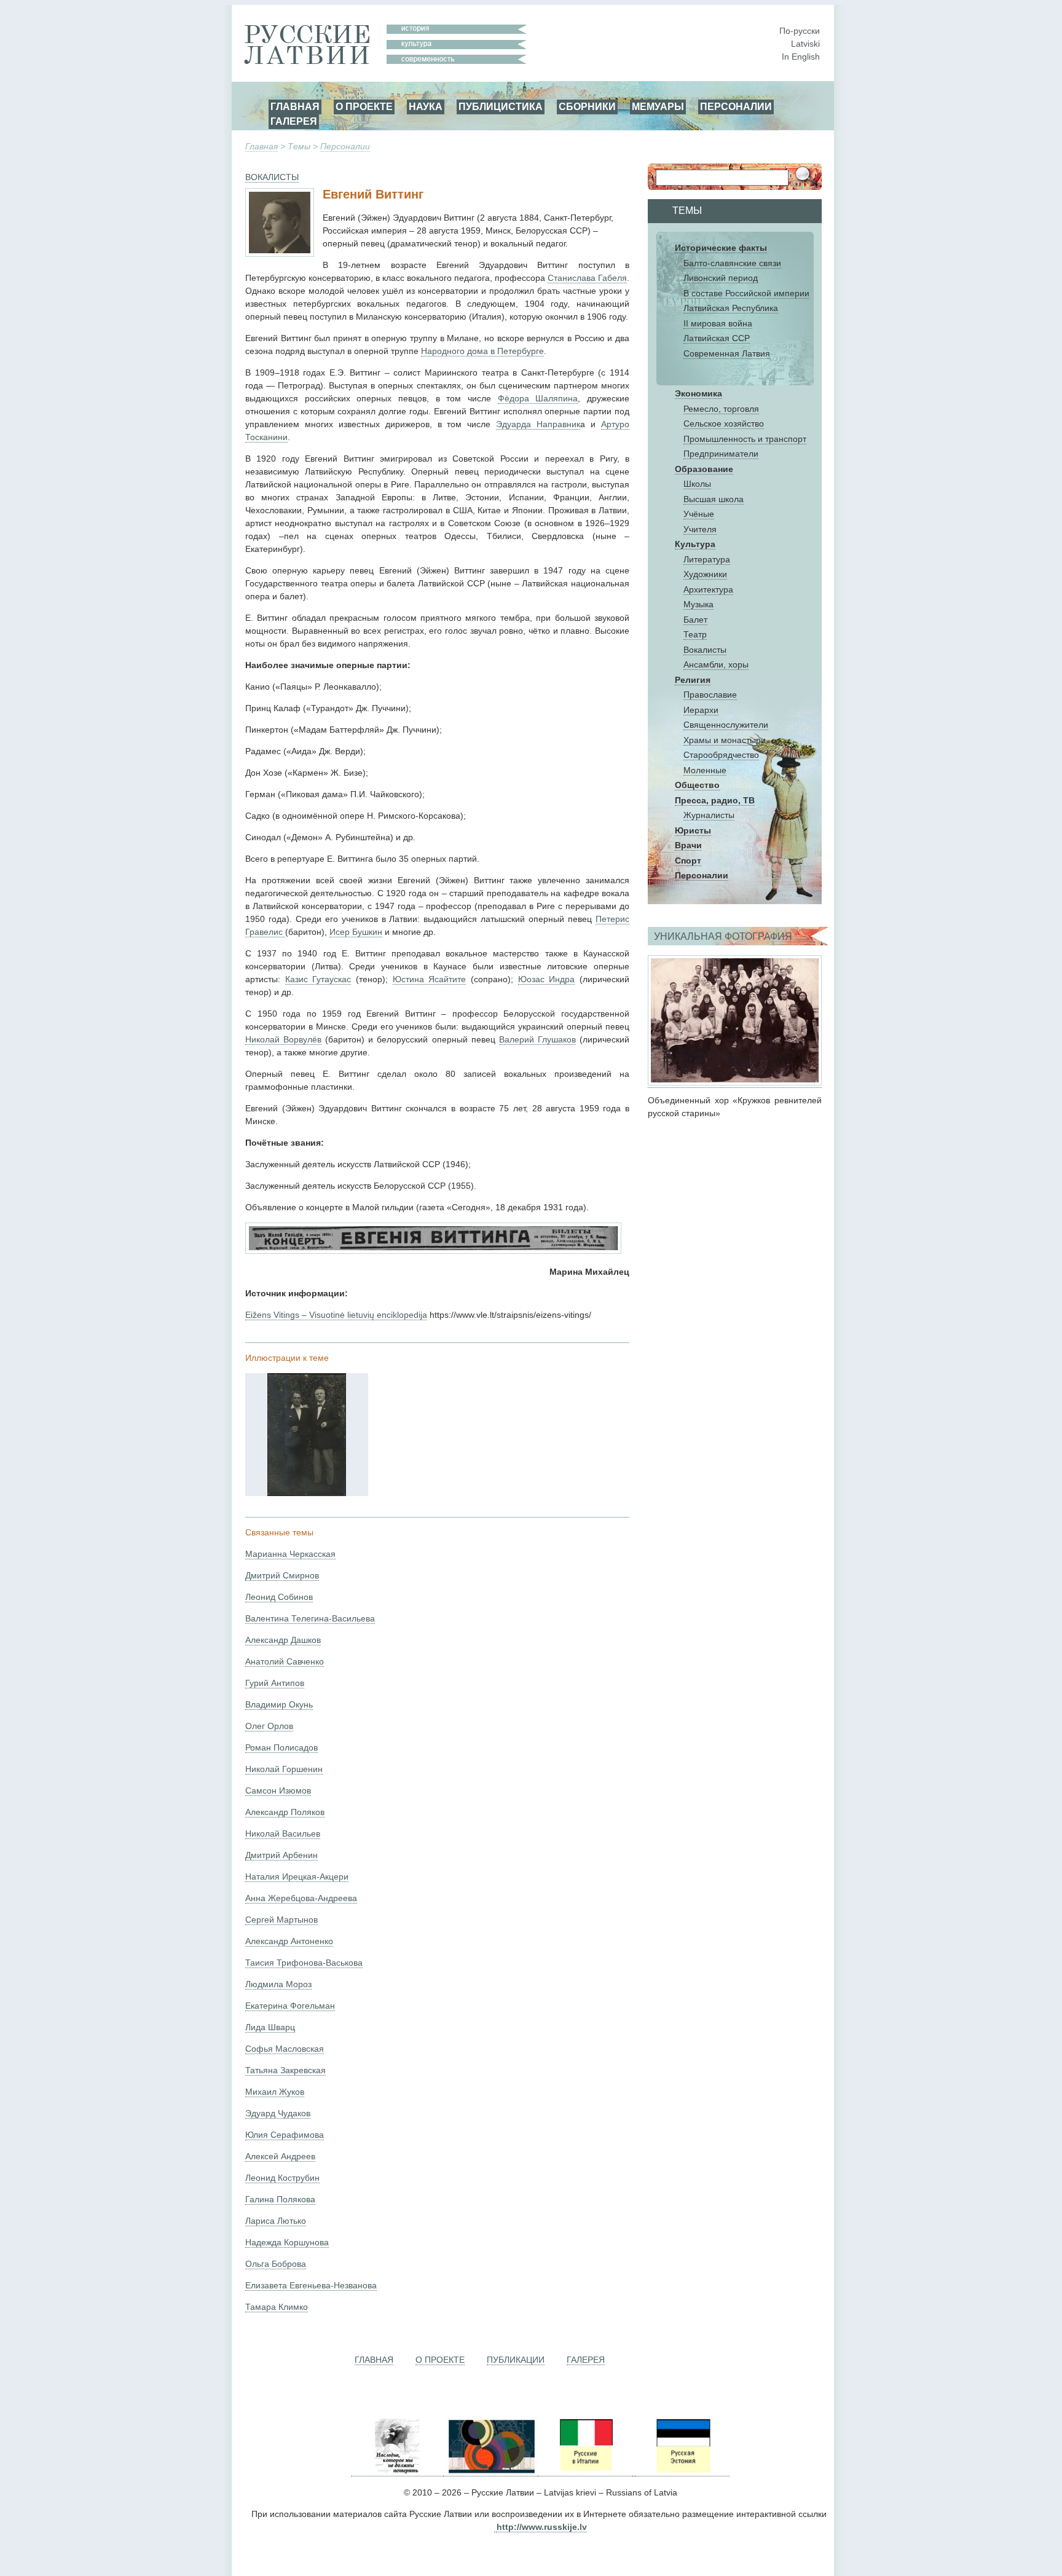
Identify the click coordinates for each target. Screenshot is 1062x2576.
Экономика (698, 393)
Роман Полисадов (281, 1747)
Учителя (700, 529)
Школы (697, 484)
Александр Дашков (283, 1640)
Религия (693, 680)
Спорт (688, 861)
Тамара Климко (277, 2307)
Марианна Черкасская (290, 1554)
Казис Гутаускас (318, 979)
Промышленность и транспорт (745, 439)
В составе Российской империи (746, 293)
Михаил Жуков (275, 2092)
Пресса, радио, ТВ (715, 800)
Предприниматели (721, 454)
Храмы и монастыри (725, 740)
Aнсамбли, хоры (716, 664)
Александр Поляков (285, 1812)
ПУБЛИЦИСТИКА (501, 106)
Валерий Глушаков (537, 1039)
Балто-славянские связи (732, 263)
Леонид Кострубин (282, 2178)
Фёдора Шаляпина (538, 398)
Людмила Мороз (278, 1984)
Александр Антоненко (289, 1941)
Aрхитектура (708, 589)
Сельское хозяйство (724, 423)
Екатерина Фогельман (290, 2006)
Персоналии (345, 146)
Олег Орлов (269, 1726)
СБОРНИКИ (587, 106)
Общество (697, 785)
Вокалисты (705, 650)
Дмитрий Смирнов (282, 1575)
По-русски (800, 31)
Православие (710, 695)
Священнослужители (726, 725)
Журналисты (709, 815)
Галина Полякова (280, 2199)
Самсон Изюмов (278, 1790)
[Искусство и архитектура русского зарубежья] (490, 2471)
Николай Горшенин (284, 1769)
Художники (705, 574)
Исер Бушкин (356, 932)
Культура (695, 544)
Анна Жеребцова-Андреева (301, 1898)
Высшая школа (714, 499)
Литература (707, 559)
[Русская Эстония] (682, 2471)
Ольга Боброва (276, 2264)
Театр (695, 634)
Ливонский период (721, 278)
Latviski (805, 44)
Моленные (705, 770)
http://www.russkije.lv (542, 2527)
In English (801, 57)
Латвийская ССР (717, 338)
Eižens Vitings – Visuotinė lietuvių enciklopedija (336, 1315)
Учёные (699, 514)
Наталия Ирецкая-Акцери (297, 1877)
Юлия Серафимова (285, 2135)
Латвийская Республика (731, 308)
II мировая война (718, 323)
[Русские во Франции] (634, 2471)
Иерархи (701, 710)
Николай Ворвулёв (283, 1039)
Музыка (698, 604)
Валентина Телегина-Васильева (310, 1618)
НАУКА (426, 106)
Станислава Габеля (587, 278)
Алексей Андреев (280, 2156)
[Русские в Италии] (585, 2471)
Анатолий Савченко (285, 1661)
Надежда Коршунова (287, 2242)
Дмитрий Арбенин (281, 1855)
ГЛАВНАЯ (295, 106)
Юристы (693, 830)
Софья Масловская (285, 2049)
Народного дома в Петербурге (482, 351)
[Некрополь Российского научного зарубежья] (397, 2471)
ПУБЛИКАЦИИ (516, 2360)
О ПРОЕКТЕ (364, 106)
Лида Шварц (270, 2027)
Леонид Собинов (279, 1597)
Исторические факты (721, 248)
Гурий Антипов (275, 1683)
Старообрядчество (721, 755)
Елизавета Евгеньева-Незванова (311, 2285)
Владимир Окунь (279, 1704)
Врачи (688, 845)
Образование (704, 469)
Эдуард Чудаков (278, 2113)
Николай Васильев (283, 1834)
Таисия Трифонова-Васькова (304, 1963)
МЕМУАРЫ (658, 106)
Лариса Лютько (276, 2221)
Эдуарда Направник (538, 424)
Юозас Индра (547, 979)
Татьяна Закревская (285, 2070)
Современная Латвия (727, 353)
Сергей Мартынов (281, 1920)
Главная (262, 146)
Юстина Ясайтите (430, 979)
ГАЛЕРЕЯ (294, 121)
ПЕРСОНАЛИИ (736, 106)
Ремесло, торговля (721, 409)
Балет (695, 620)
